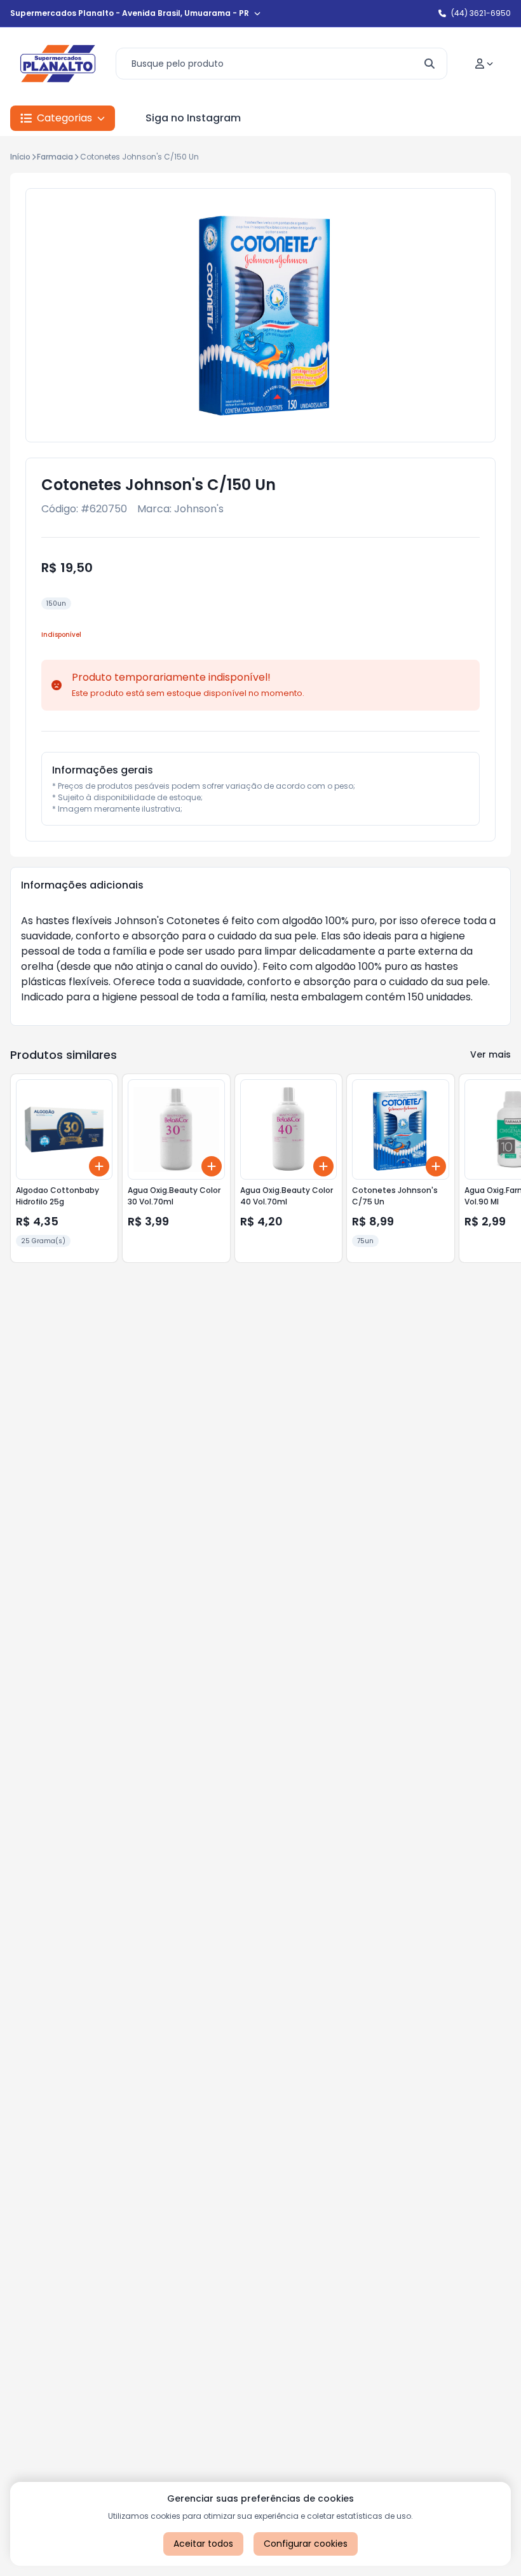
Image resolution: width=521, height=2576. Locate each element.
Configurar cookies (306, 2544)
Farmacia (55, 157)
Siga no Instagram (193, 118)
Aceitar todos (203, 2544)
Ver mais (491, 1054)
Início (20, 157)
